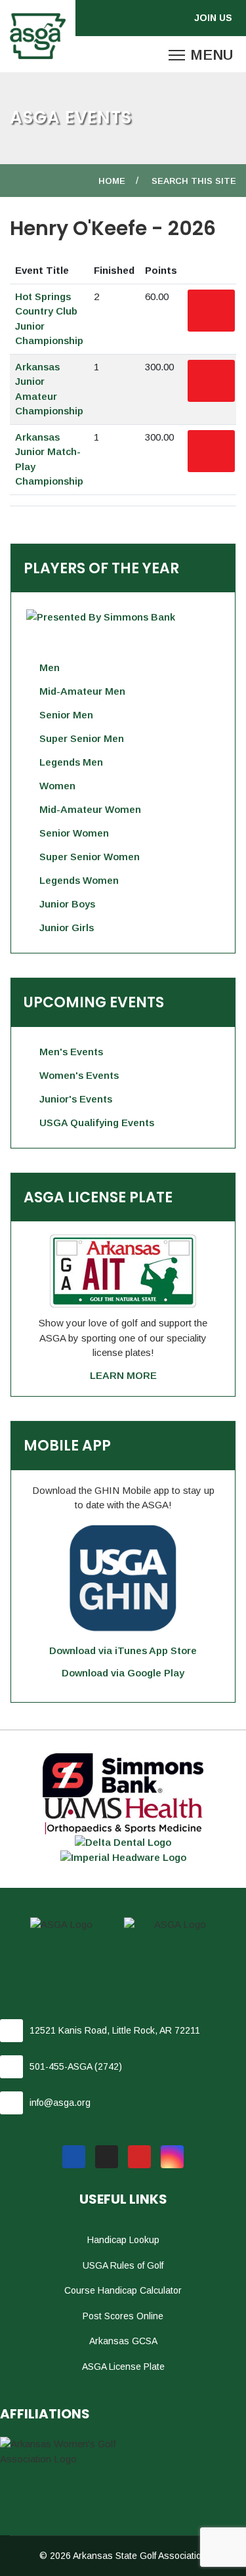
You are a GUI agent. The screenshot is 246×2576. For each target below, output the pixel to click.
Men (50, 667)
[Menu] (201, 55)
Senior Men (66, 715)
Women (57, 786)
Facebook (74, 2157)
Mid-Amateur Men (82, 691)
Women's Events (79, 1075)
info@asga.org (60, 2103)
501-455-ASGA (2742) (76, 2066)
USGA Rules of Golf (123, 2265)
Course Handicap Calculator (123, 2290)
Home (112, 181)
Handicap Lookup (123, 2240)
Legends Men (71, 762)
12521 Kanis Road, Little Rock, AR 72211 (115, 2030)
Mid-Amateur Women (90, 809)
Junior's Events (76, 1099)
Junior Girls (67, 928)
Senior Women (74, 833)
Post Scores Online (123, 2316)
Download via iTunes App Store (123, 1650)
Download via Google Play (123, 1673)
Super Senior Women (90, 857)
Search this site (194, 181)
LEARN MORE (123, 1375)
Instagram (172, 2157)
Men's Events (71, 1052)
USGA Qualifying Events (97, 1123)
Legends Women (79, 880)
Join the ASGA (216, 18)
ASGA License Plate (123, 2367)
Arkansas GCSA (123, 2341)
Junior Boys (67, 904)
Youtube (139, 2157)
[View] (211, 311)
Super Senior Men (82, 738)
